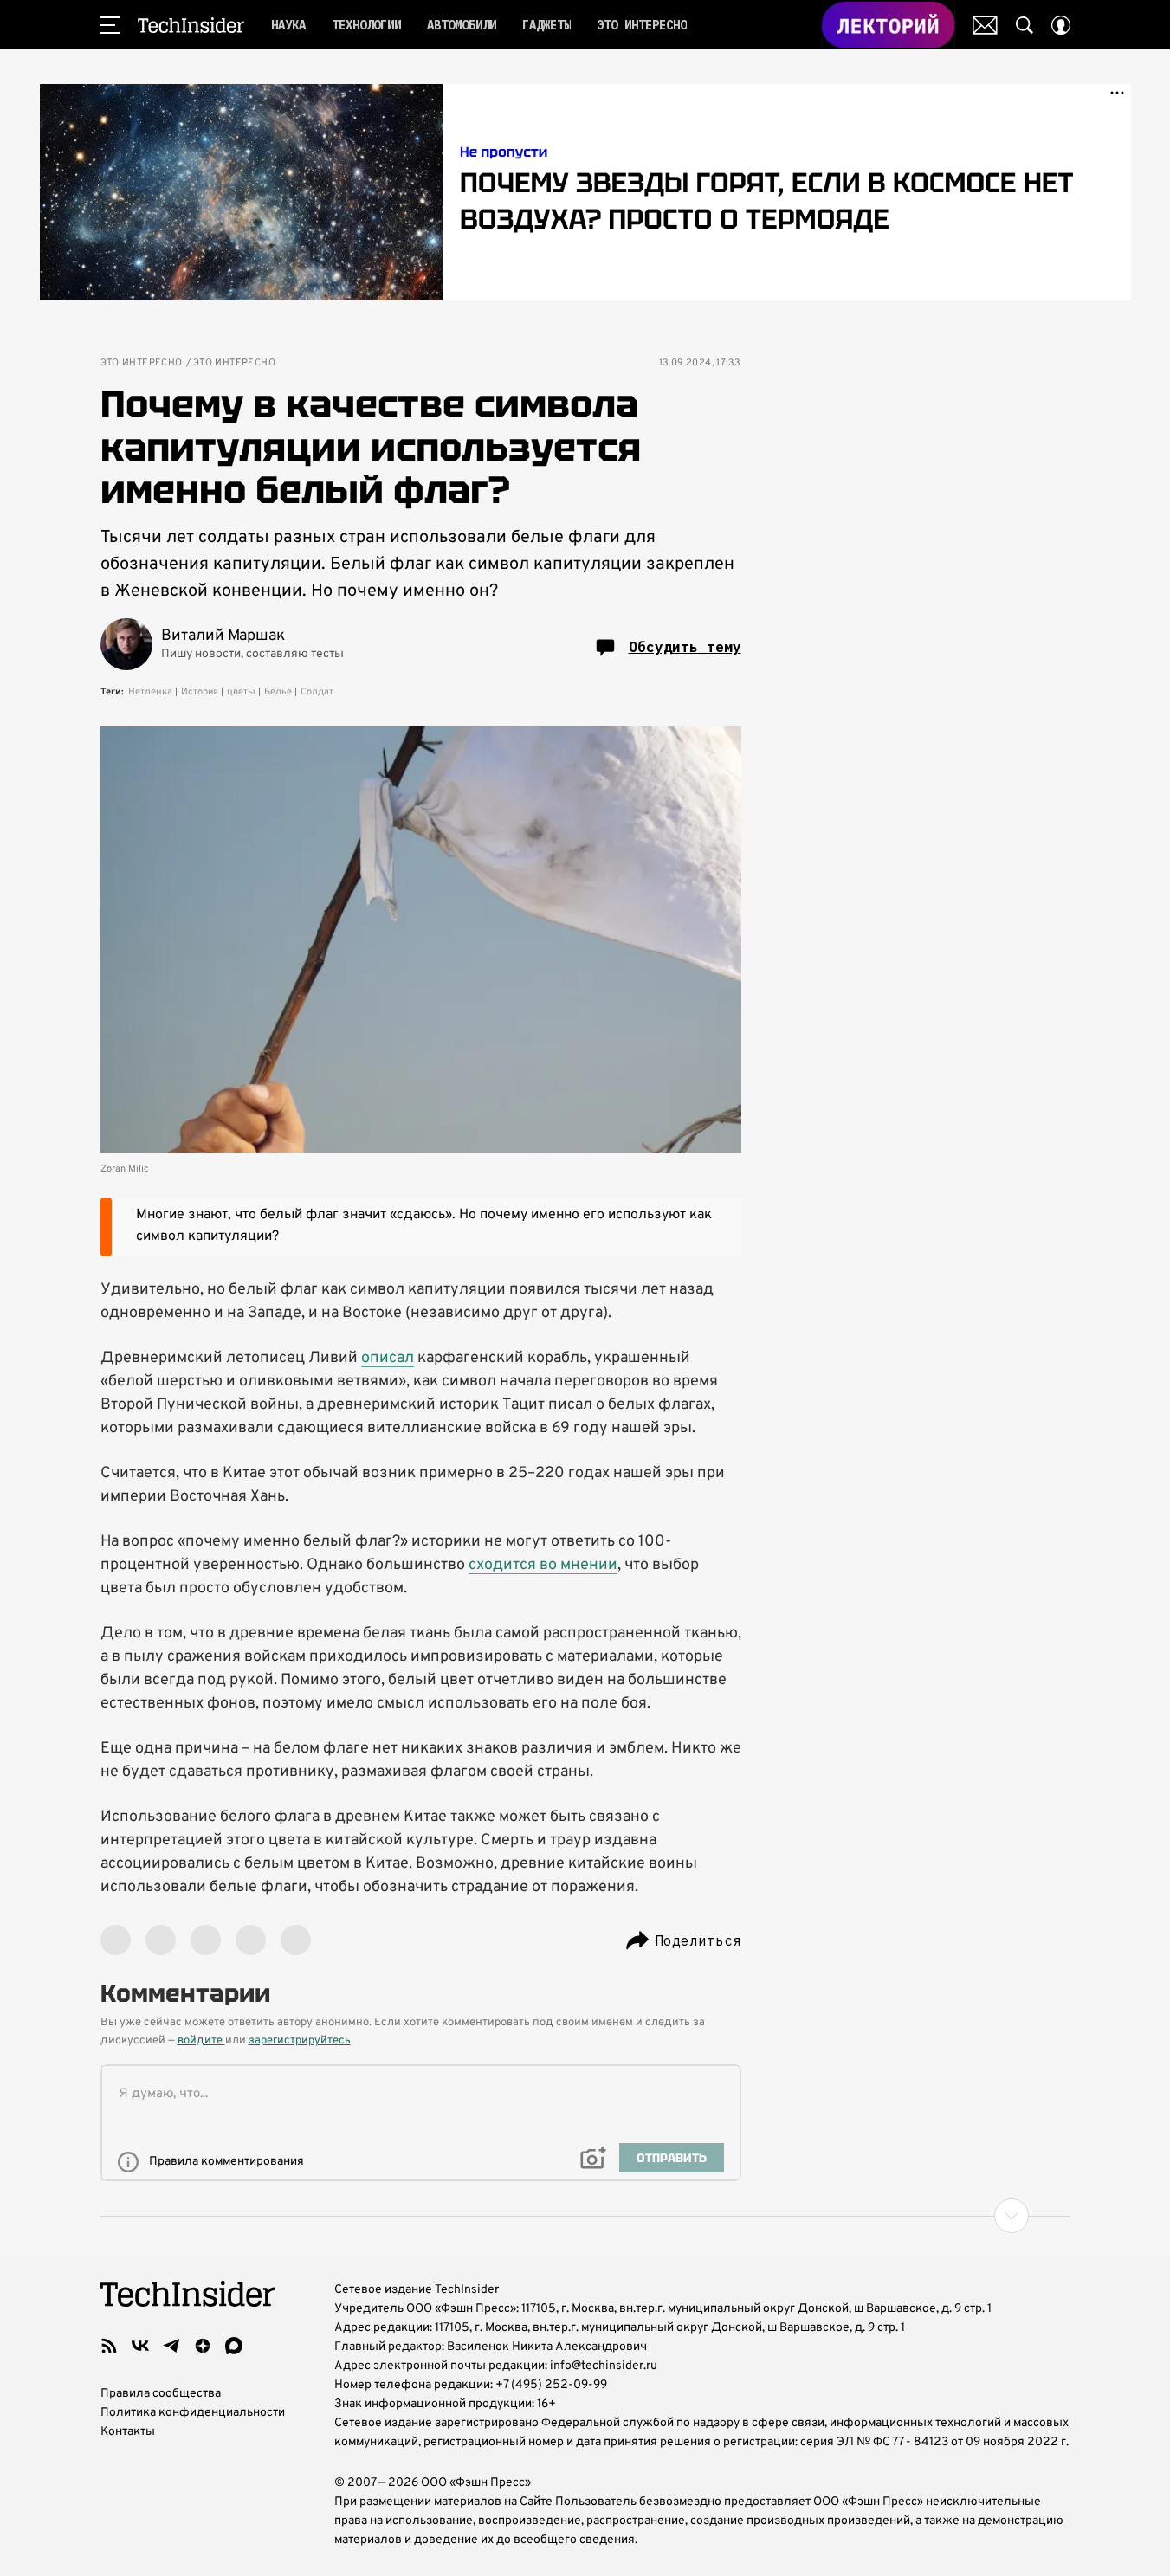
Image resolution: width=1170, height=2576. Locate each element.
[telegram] (171, 2346)
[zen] (203, 2346)
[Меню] (110, 25)
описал (388, 1358)
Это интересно (142, 363)
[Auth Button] (1061, 25)
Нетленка (150, 692)
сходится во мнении (543, 1565)
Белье (278, 692)
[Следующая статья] (585, 2216)
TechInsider (191, 25)
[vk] (140, 2346)
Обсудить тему (685, 647)
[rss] (109, 2346)
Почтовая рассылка (985, 25)
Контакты (128, 2432)
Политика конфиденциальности (193, 2413)
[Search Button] (1025, 25)
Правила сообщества (161, 2394)
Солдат (317, 692)
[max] (234, 2346)
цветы (241, 692)
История (200, 692)
